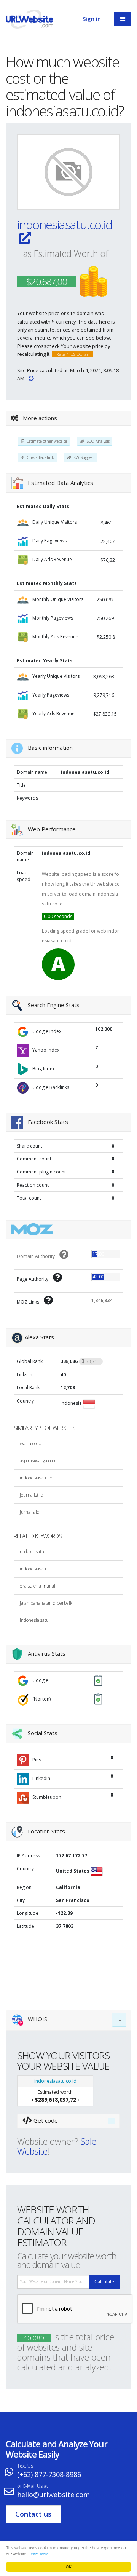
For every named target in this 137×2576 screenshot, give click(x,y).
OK (69, 2567)
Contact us (33, 2514)
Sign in (92, 19)
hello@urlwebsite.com (53, 2495)
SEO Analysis (97, 441)
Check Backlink (39, 457)
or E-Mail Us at (33, 2486)
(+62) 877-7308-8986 (49, 2474)
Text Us (25, 2466)
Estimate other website (46, 441)
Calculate (104, 2282)
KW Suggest (83, 457)
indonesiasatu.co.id (65, 224)
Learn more (39, 2554)
